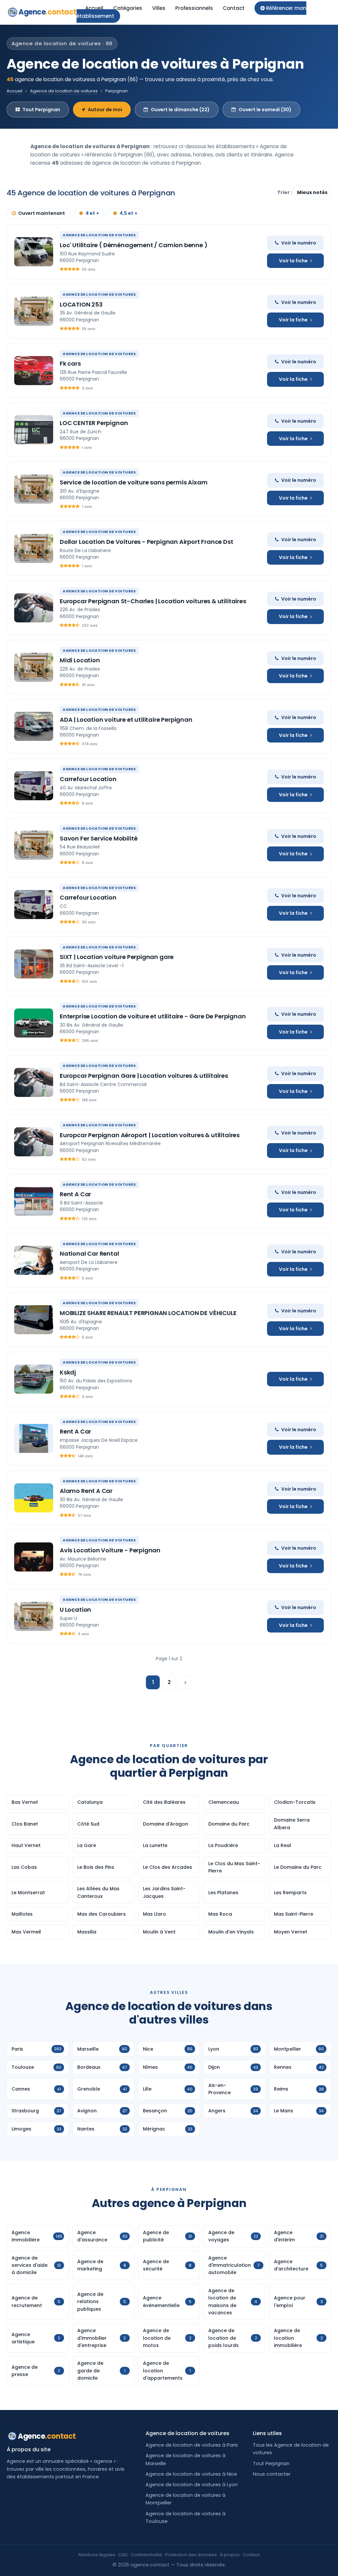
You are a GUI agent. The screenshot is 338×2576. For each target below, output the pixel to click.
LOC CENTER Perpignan (94, 423)
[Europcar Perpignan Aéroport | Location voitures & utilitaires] (34, 1142)
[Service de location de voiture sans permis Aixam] (34, 489)
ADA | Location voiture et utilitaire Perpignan (126, 720)
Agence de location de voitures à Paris (192, 2445)
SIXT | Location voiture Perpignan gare (117, 957)
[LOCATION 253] (34, 311)
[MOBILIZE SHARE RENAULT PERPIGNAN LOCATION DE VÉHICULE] (34, 1320)
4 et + (92, 213)
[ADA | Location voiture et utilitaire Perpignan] (34, 726)
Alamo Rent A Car (86, 1491)
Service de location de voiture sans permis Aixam (134, 482)
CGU (123, 2555)
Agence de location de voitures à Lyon (192, 2485)
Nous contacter (272, 2474)
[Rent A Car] (34, 1201)
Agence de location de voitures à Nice (191, 2474)
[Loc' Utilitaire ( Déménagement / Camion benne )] (34, 252)
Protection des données (191, 2555)
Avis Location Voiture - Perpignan (110, 1550)
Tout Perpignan (41, 110)
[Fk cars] (34, 371)
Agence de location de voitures (64, 91)
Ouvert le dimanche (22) (180, 110)
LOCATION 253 (81, 304)
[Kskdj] (34, 1379)
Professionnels (194, 8)
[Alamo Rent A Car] (34, 1498)
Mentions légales (97, 2555)
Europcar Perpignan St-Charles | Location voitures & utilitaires (153, 601)
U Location (75, 1610)
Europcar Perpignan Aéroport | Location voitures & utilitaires (150, 1135)
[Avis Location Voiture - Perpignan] (34, 1557)
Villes (159, 8)
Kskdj (68, 1372)
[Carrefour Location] (34, 786)
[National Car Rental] (34, 1260)
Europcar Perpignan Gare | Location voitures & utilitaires (144, 1076)
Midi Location (80, 660)
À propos (230, 2555)
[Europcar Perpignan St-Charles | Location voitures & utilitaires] (34, 608)
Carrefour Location (88, 779)
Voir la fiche (293, 261)
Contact (234, 8)
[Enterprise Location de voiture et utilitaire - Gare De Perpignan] (34, 1023)
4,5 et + (128, 213)
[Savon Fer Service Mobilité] (34, 845)
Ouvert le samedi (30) (265, 110)
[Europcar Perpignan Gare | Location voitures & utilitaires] (34, 1082)
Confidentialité (146, 2555)
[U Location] (34, 1616)
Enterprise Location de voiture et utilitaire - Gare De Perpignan (153, 1016)
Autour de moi (105, 110)
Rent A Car (75, 1194)
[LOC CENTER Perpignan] (34, 430)
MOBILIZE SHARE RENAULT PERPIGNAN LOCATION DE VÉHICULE (148, 1313)
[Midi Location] (34, 667)
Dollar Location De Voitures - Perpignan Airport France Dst (147, 542)
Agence (48, 12)
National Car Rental (89, 1254)
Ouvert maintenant (42, 213)
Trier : (285, 192)
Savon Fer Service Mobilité (99, 838)
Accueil (94, 8)
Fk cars (70, 363)
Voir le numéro (299, 243)
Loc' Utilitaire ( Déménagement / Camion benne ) (134, 245)
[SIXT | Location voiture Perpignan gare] (34, 964)
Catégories (128, 8)
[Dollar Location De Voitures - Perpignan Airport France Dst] (34, 548)
